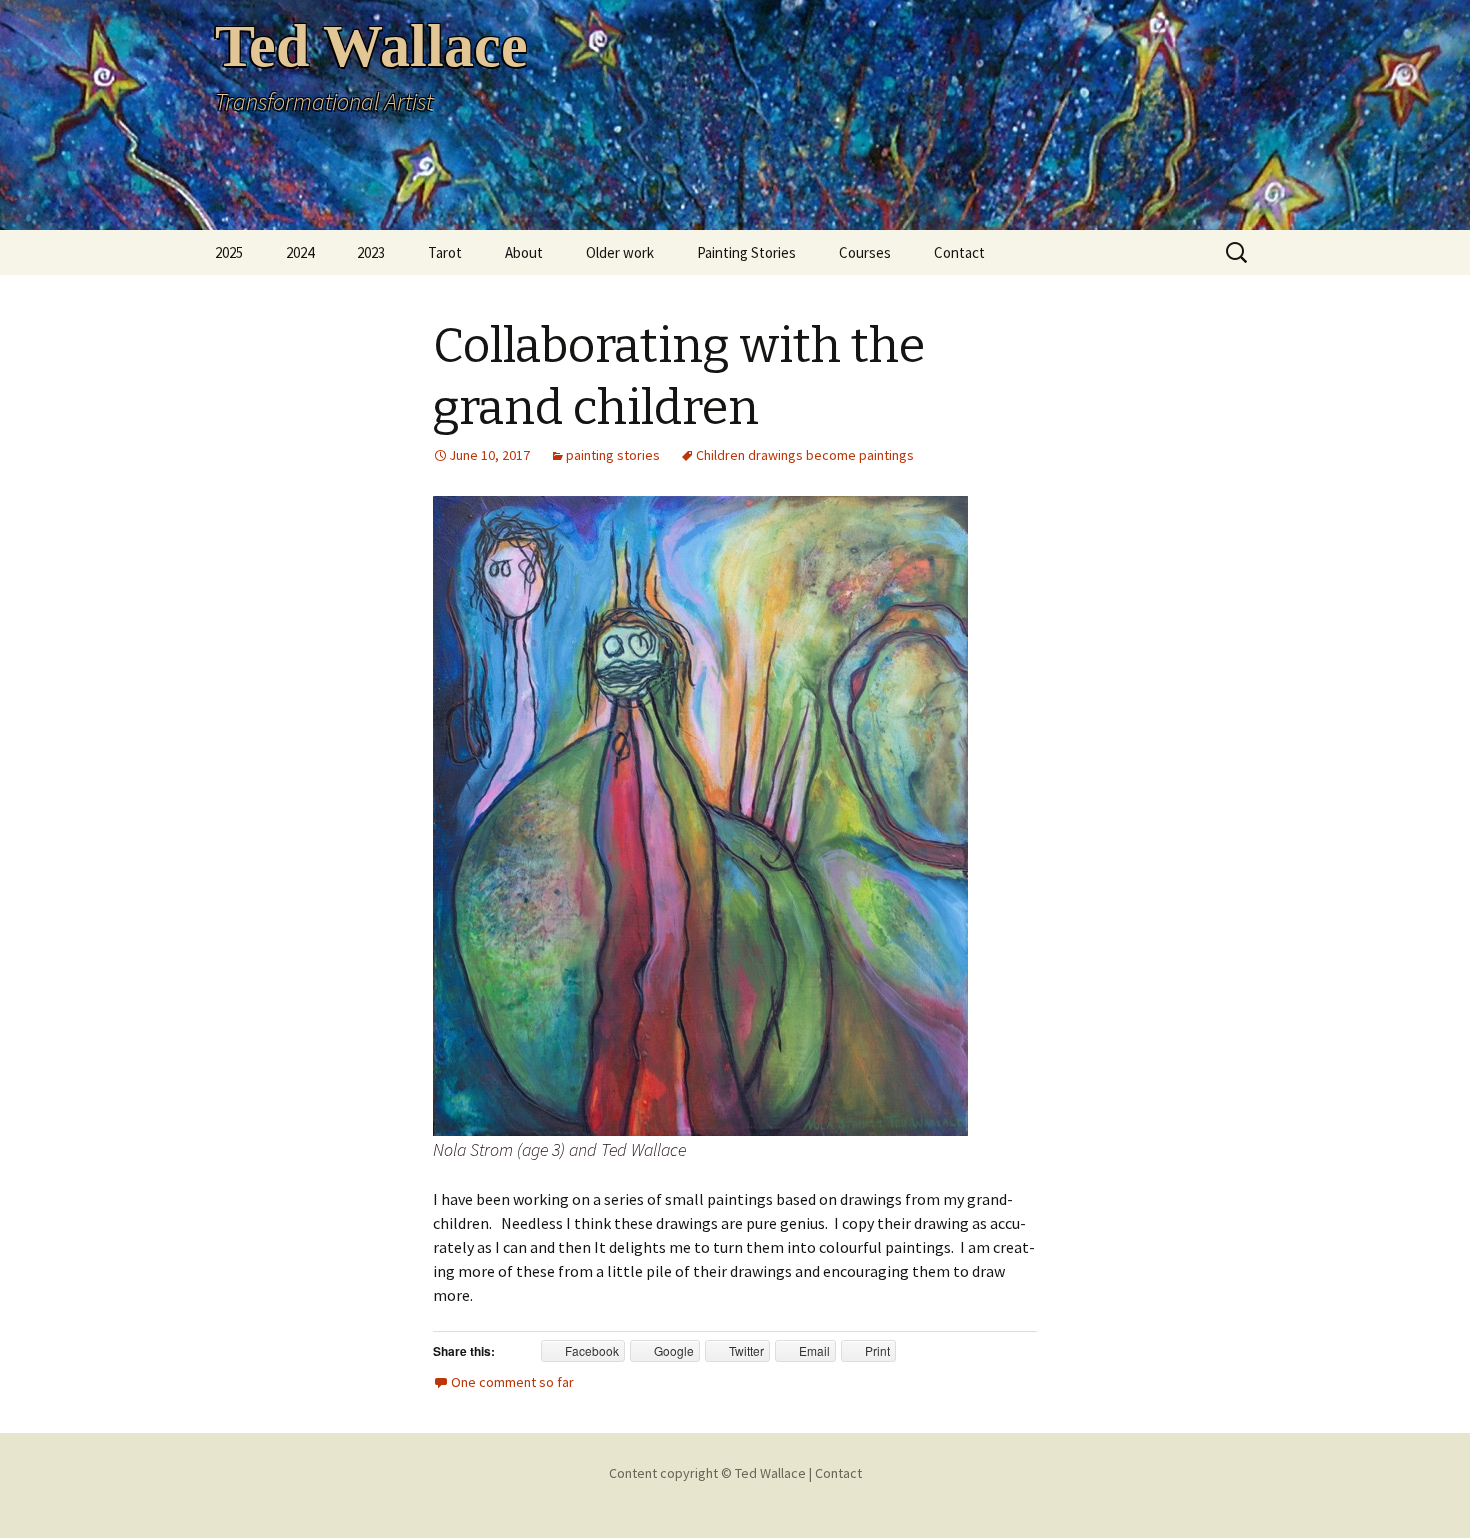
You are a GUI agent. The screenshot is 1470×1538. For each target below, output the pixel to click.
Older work (620, 252)
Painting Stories (746, 252)
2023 (371, 252)
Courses (865, 252)
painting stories (613, 455)
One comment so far (512, 1382)
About (524, 252)
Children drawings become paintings (805, 455)
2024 (300, 252)
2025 (229, 252)
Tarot (445, 252)
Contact (959, 252)
